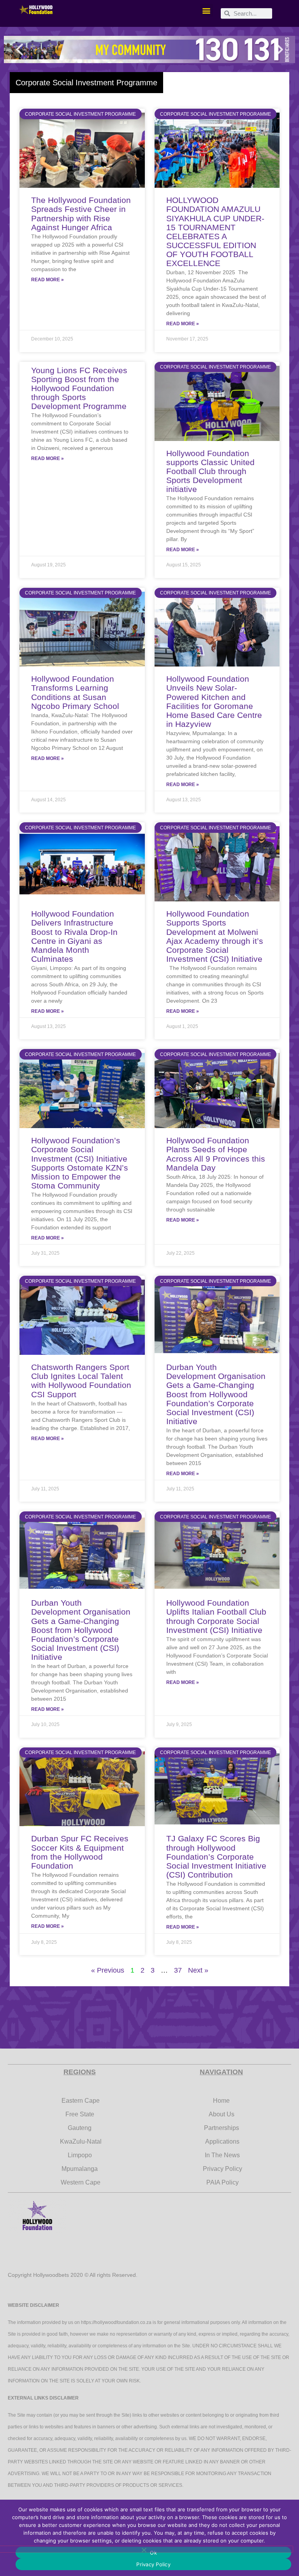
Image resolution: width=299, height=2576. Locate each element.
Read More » (47, 280)
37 (178, 1970)
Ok (153, 2553)
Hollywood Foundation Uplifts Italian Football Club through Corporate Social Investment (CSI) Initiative (216, 1616)
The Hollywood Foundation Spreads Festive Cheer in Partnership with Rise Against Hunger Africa (81, 213)
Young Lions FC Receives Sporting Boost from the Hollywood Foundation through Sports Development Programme (79, 388)
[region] (149, 49)
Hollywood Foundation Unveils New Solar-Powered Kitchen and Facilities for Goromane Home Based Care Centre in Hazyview (214, 701)
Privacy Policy (153, 2564)
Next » (198, 1970)
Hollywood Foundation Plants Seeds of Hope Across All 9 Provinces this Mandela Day (216, 1154)
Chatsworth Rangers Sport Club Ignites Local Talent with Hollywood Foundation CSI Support (81, 1381)
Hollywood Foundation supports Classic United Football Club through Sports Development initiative (210, 471)
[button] (207, 10)
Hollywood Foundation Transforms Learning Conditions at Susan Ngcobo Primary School (75, 692)
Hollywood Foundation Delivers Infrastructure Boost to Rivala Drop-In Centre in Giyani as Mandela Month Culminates (74, 936)
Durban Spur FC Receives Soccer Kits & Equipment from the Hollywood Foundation (80, 1852)
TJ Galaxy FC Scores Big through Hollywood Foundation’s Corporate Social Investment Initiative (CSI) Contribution (216, 1856)
